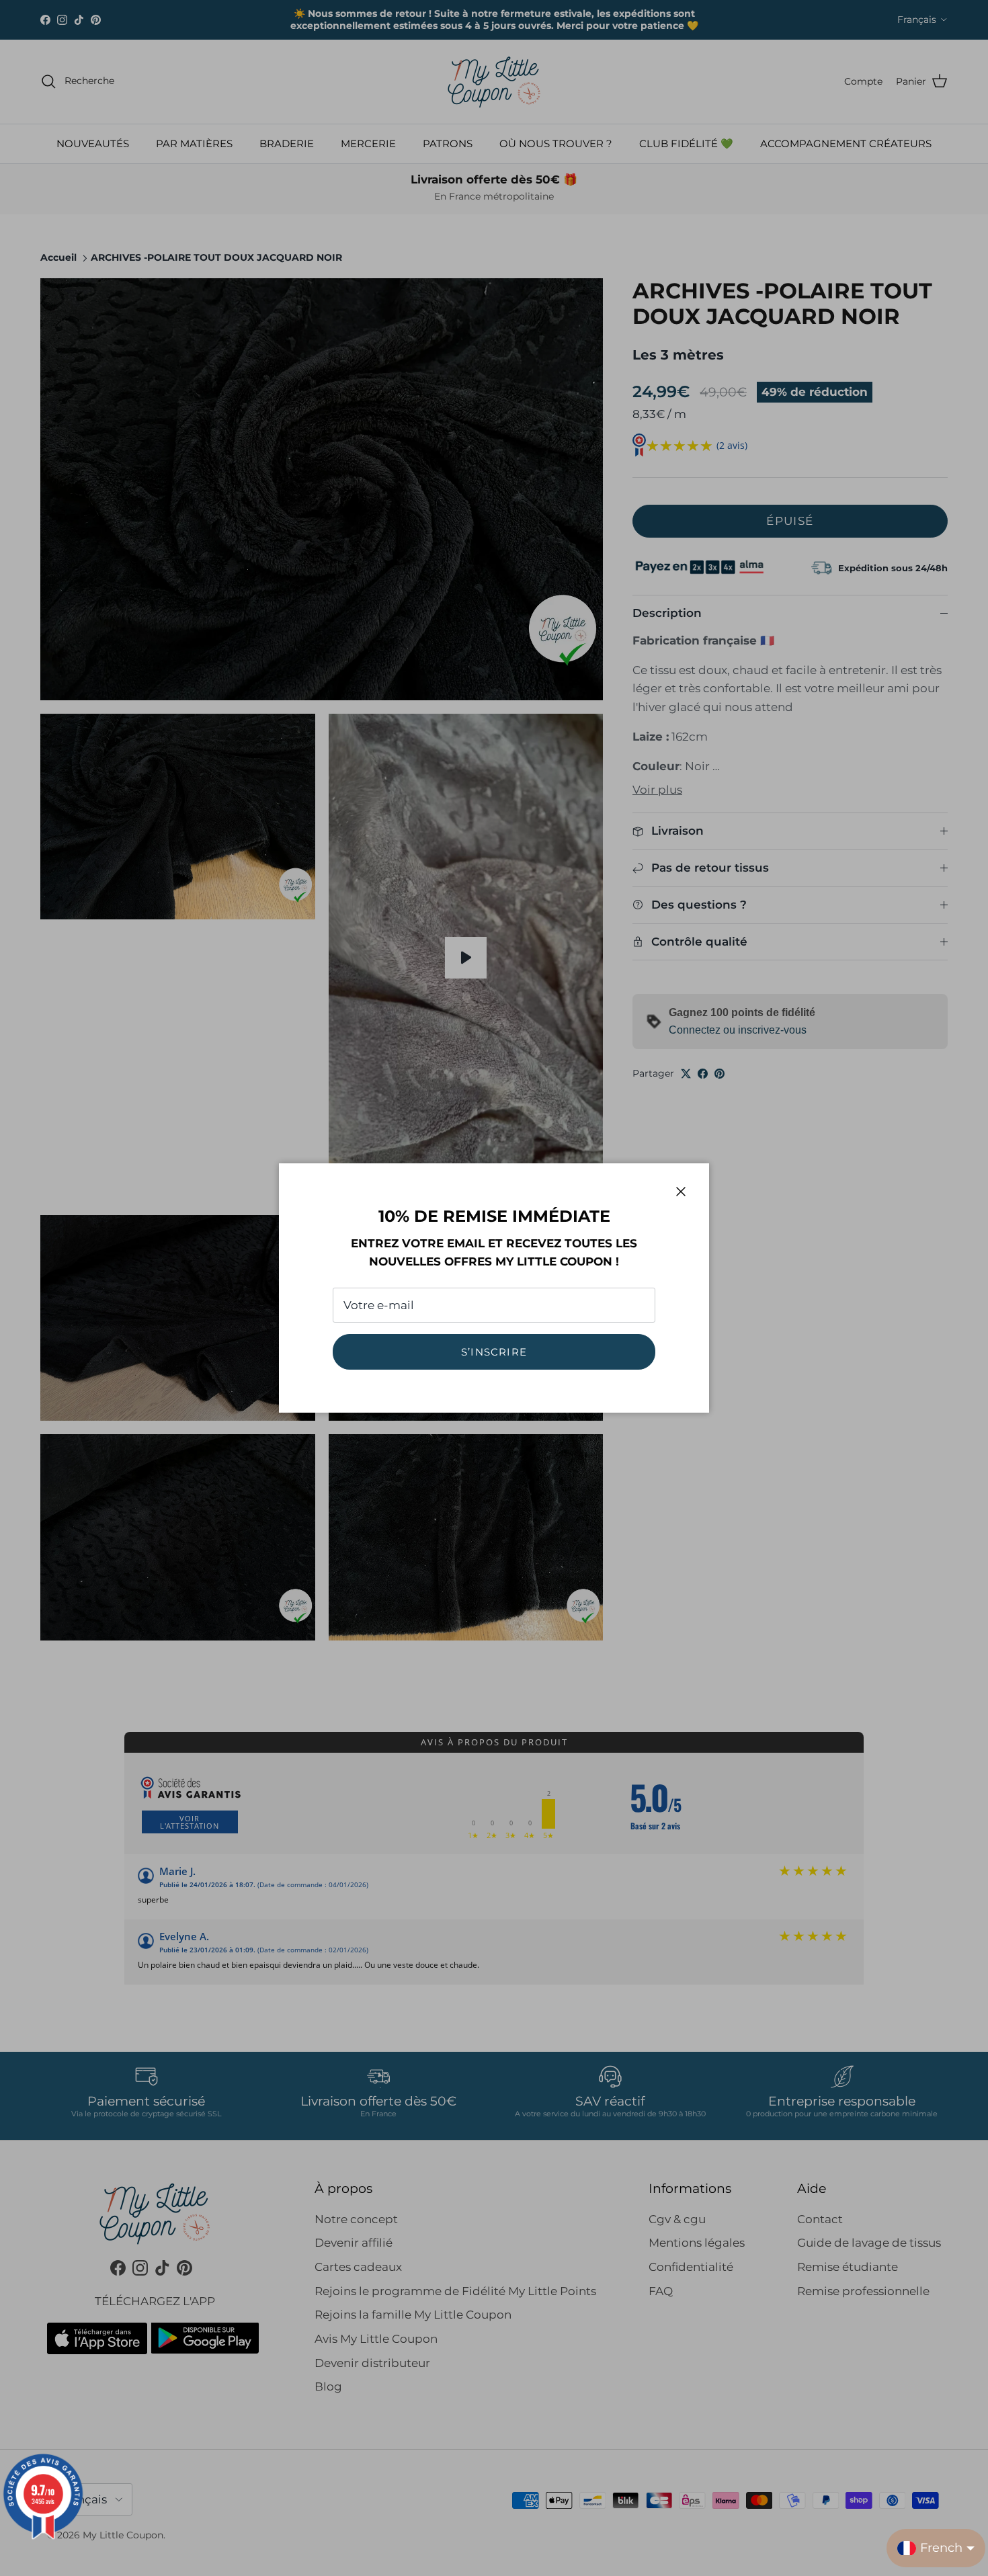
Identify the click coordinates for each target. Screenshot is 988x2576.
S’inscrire (494, 1352)
